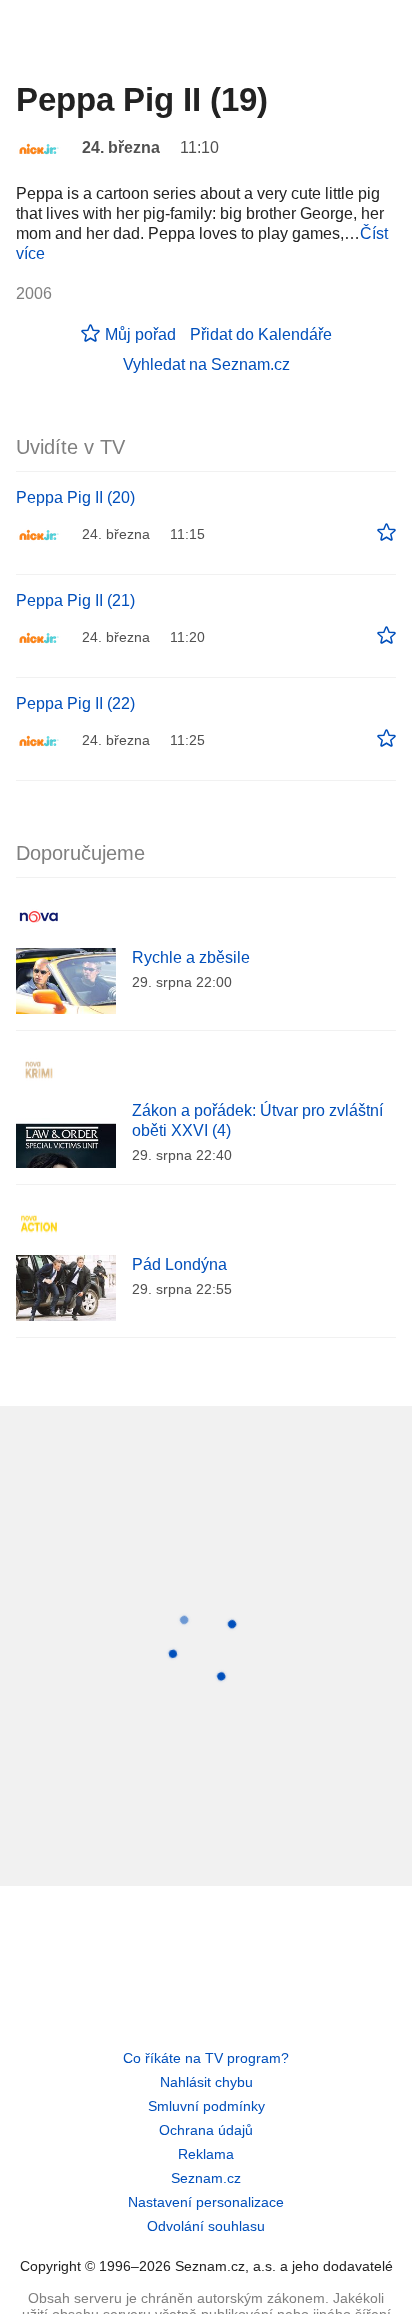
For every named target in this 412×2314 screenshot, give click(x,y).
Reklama (206, 2154)
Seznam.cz (206, 2178)
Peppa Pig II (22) (75, 703)
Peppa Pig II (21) (75, 600)
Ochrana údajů (206, 2130)
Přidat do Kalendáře (261, 334)
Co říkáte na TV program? (206, 2058)
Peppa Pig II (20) (75, 497)
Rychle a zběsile (191, 957)
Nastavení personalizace (206, 2202)
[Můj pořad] (386, 533)
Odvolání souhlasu (206, 2226)
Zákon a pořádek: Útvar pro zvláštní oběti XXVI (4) (257, 1120)
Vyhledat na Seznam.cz (206, 364)
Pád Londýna (179, 1264)
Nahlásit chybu (206, 2082)
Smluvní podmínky (206, 2106)
